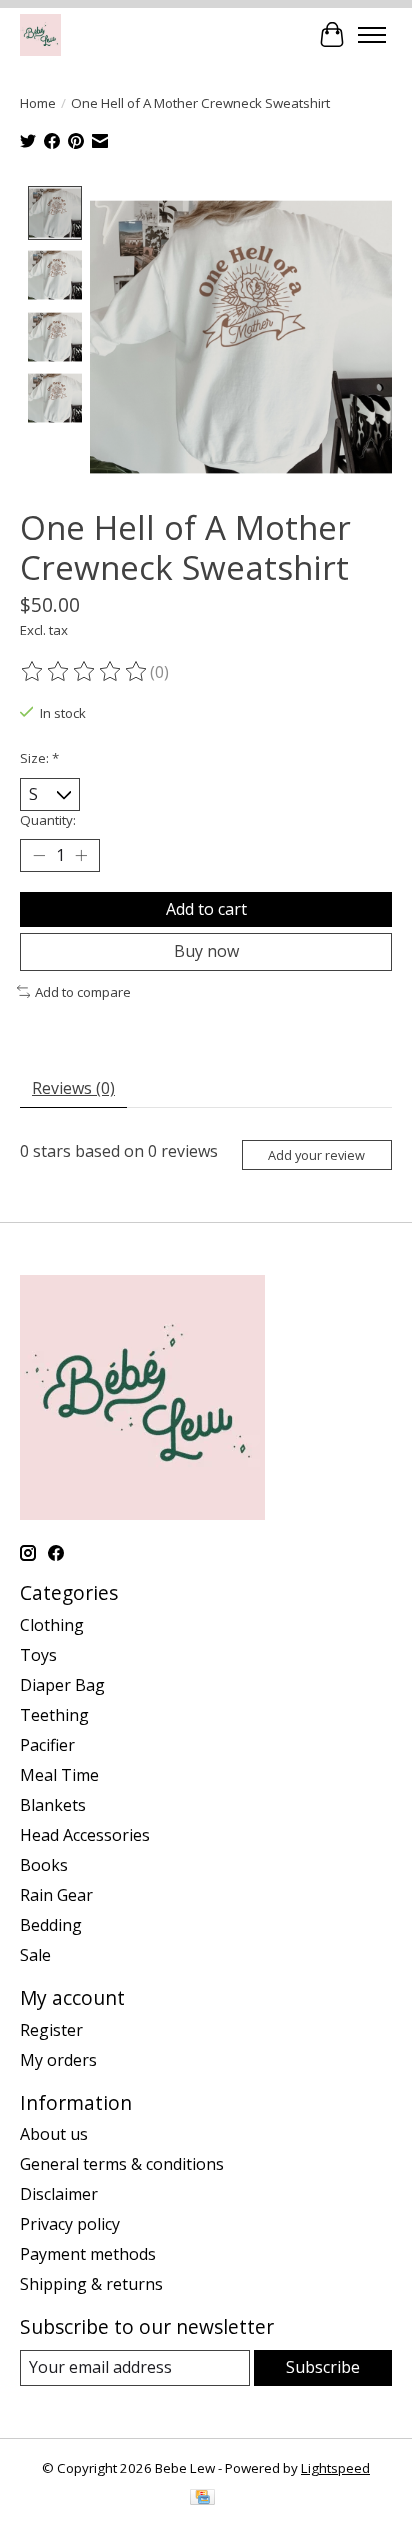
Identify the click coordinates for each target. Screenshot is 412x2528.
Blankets (53, 1805)
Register (51, 2030)
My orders (58, 2060)
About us (54, 2134)
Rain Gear (56, 1895)
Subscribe (323, 2367)
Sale (35, 1955)
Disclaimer (59, 2194)
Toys (38, 1655)
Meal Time (59, 1775)
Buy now (206, 951)
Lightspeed (335, 2468)
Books (44, 1865)
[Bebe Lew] (40, 34)
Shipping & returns (91, 2284)
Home (38, 103)
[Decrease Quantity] (39, 856)
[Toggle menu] (372, 35)
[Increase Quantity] (81, 856)
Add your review (316, 1155)
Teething (54, 1715)
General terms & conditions (122, 2164)
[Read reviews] (85, 672)
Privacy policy (70, 2224)
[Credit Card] (202, 2499)
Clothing (52, 1625)
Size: (39, 758)
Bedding (51, 1925)
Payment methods (88, 2254)
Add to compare (83, 992)
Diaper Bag (62, 1685)
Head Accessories (85, 1835)
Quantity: (48, 820)
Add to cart (206, 909)
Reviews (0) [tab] (73, 1088)
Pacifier (47, 1745)
